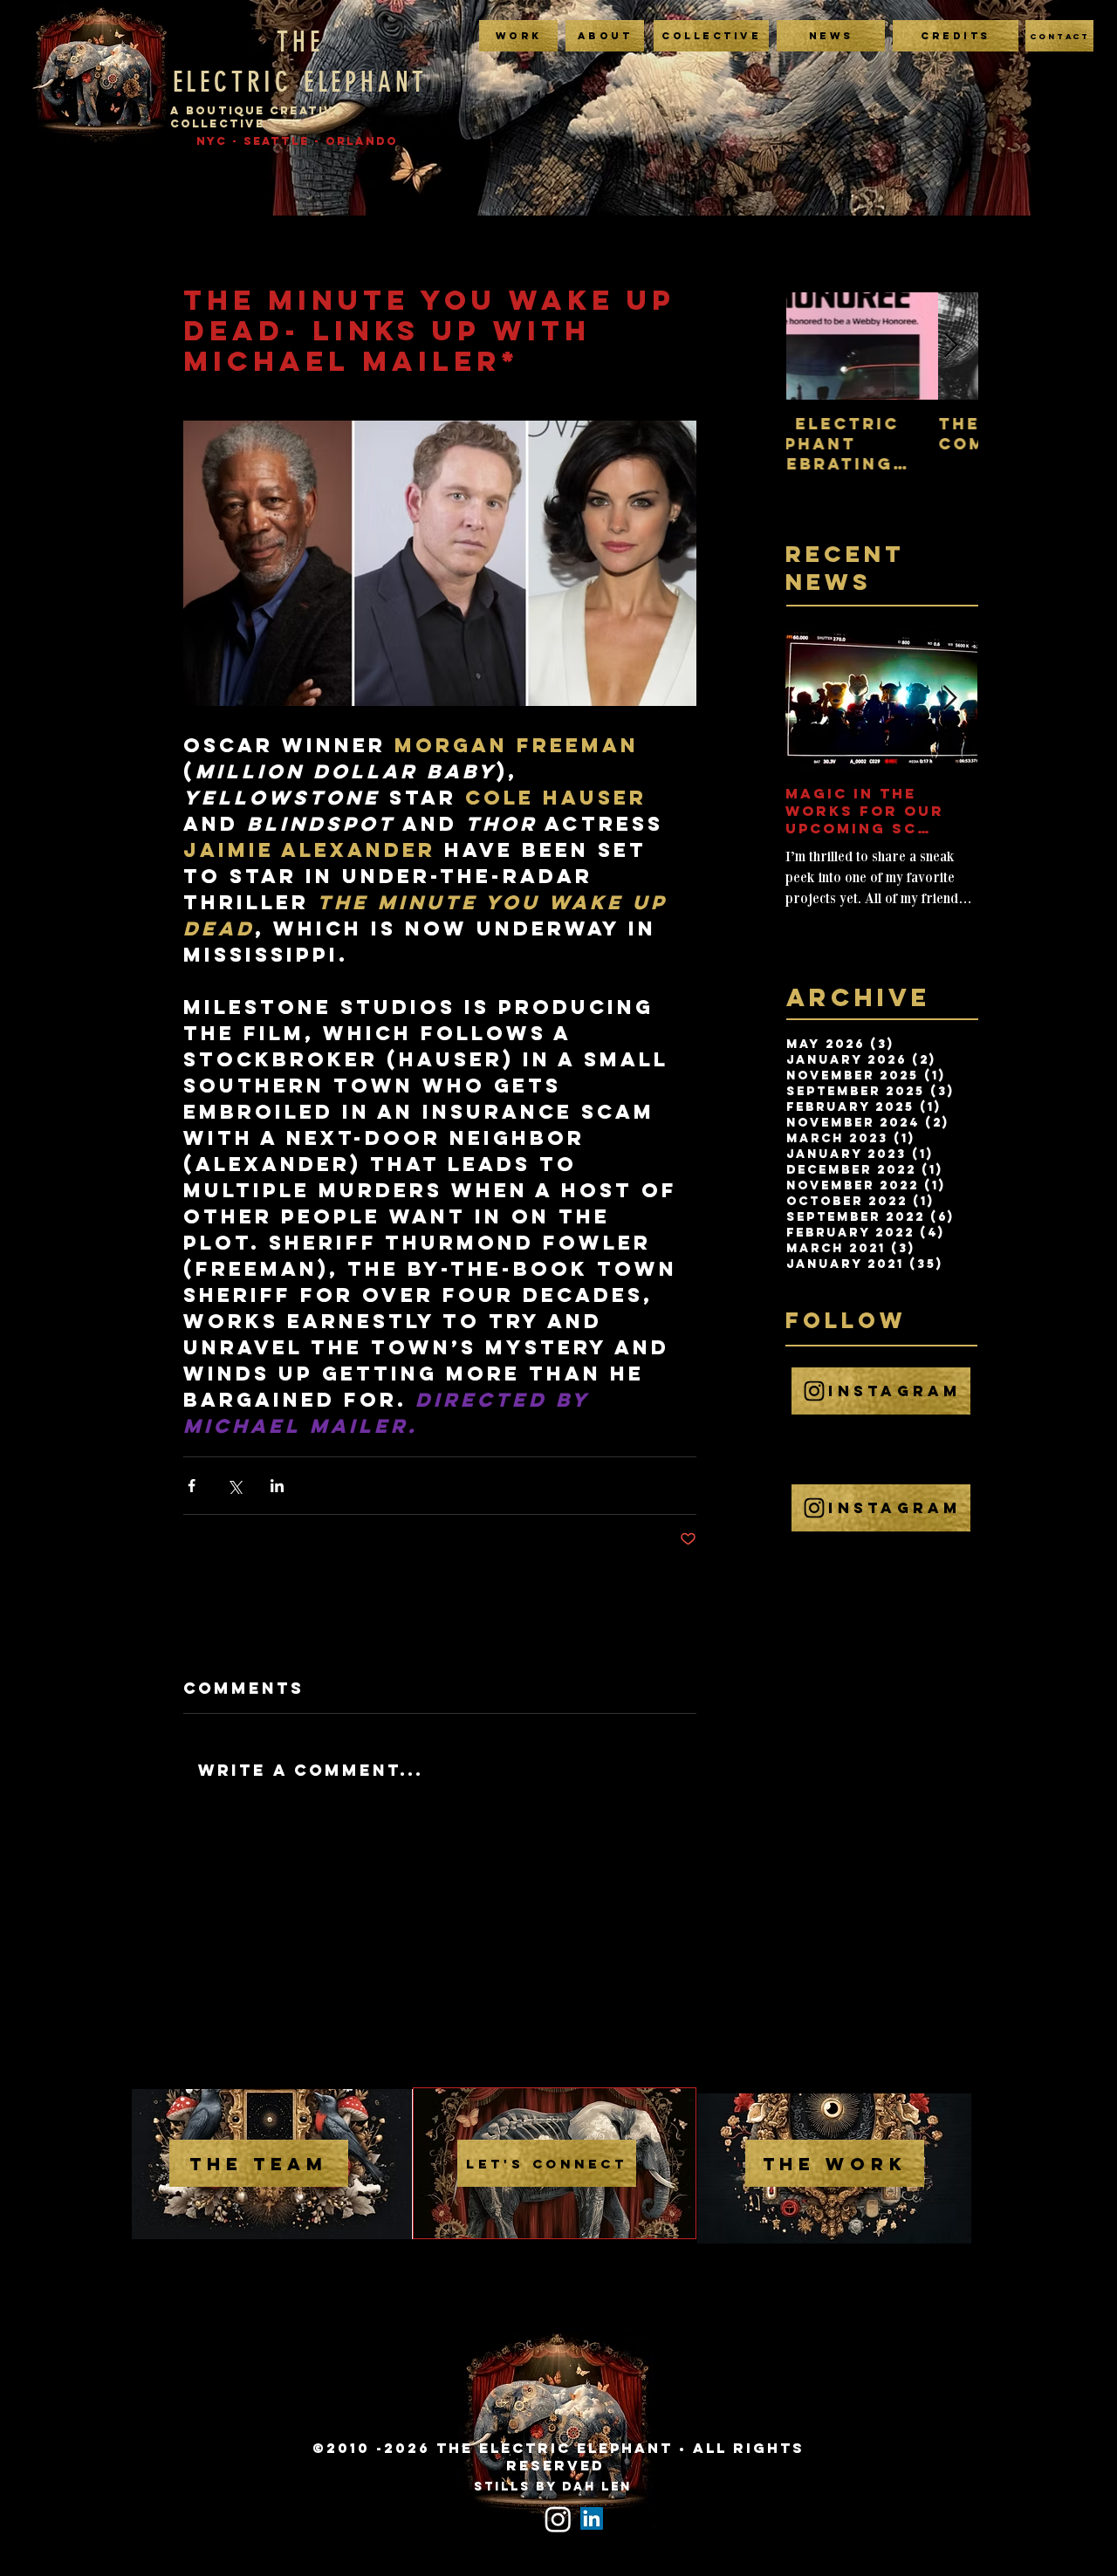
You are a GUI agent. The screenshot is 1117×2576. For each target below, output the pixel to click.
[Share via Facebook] (192, 1486)
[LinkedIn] (592, 2518)
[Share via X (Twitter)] (234, 1486)
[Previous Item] (814, 346)
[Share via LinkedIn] (277, 1486)
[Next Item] (950, 346)
